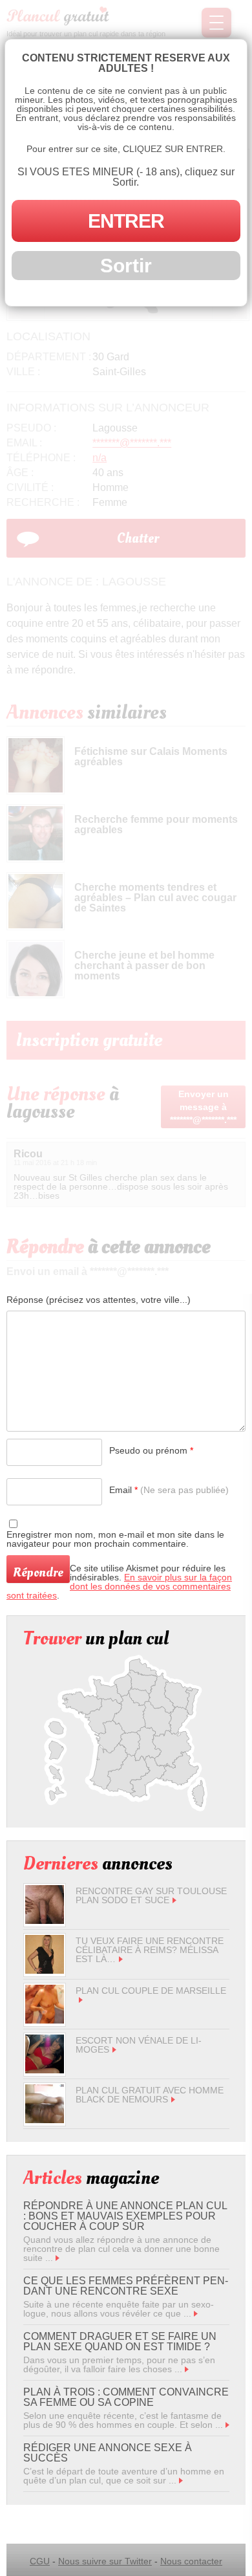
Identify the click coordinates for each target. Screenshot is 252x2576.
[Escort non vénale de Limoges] (45, 2070)
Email (169, 1490)
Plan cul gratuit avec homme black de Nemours (150, 2095)
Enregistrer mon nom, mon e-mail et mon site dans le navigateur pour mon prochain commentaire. (115, 1539)
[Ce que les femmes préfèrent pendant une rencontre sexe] (196, 2313)
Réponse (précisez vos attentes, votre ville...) (99, 1300)
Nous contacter (191, 2561)
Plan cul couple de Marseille (151, 1991)
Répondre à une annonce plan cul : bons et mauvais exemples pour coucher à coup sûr (125, 2216)
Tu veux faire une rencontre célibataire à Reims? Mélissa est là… (150, 1950)
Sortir (126, 266)
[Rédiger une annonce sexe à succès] (181, 2480)
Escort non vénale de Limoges (139, 2045)
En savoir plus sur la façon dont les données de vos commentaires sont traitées (119, 1586)
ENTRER (126, 221)
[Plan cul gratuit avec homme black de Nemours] (45, 2120)
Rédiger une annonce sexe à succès (108, 2453)
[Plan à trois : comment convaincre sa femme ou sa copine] (227, 2425)
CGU (40, 2561)
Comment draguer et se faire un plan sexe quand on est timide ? (120, 2341)
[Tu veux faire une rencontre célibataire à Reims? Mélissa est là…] (45, 1970)
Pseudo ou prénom (151, 1450)
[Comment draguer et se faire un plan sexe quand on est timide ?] (187, 2369)
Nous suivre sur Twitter (105, 2561)
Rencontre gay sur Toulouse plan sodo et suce (151, 1895)
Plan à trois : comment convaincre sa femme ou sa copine (126, 2397)
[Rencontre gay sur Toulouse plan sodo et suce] (45, 1921)
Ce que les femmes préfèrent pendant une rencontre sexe (126, 2286)
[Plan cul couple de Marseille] (45, 2020)
